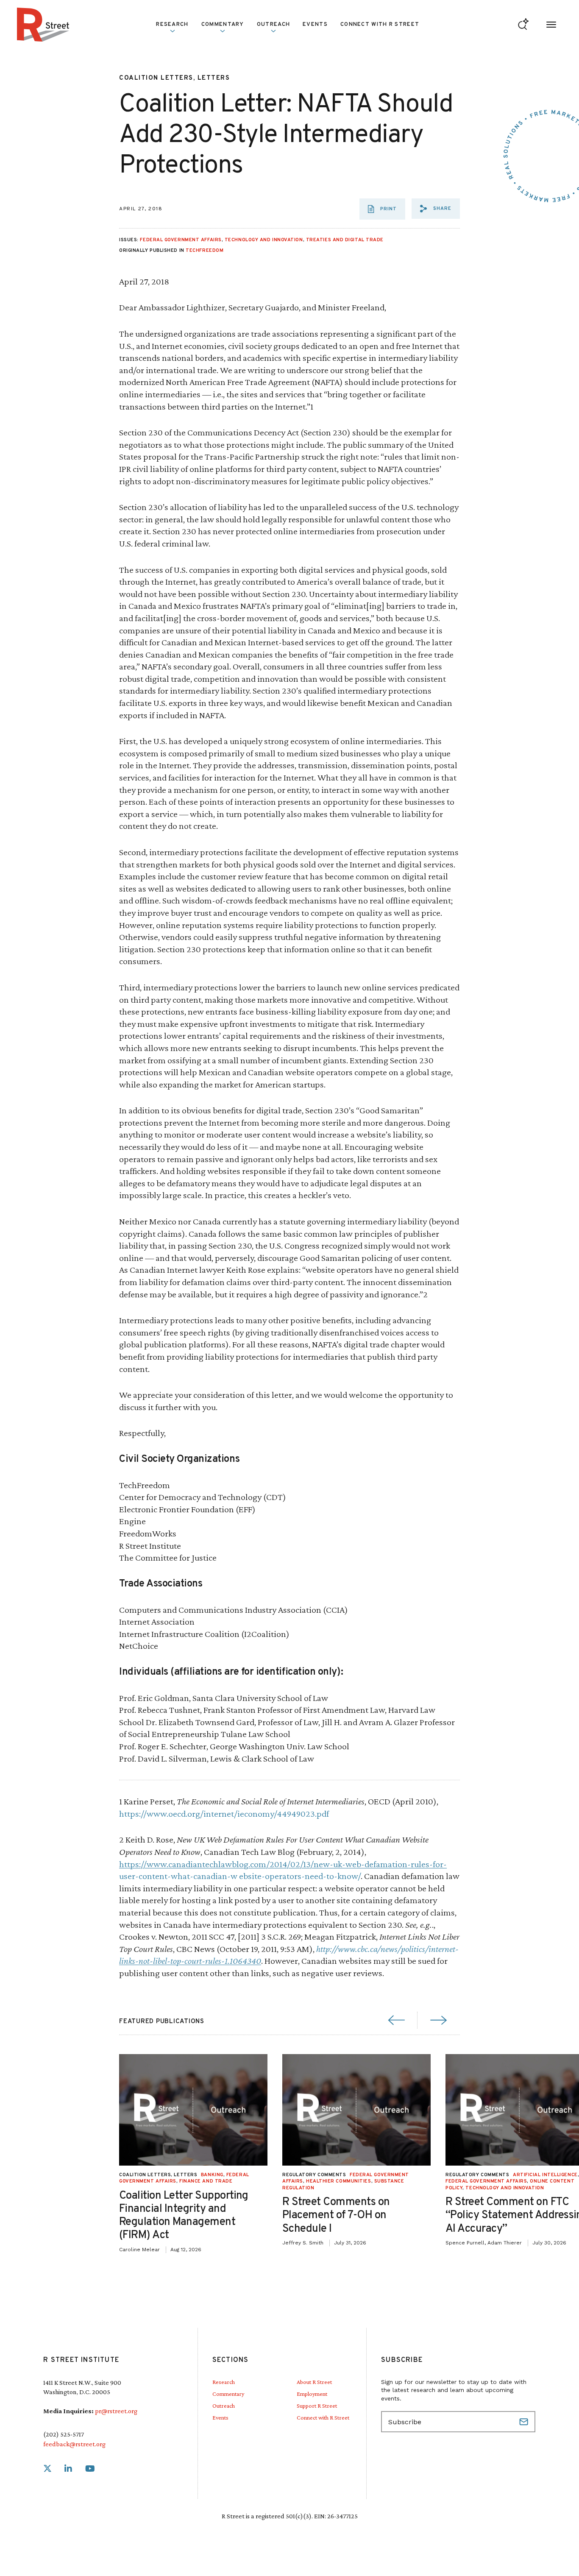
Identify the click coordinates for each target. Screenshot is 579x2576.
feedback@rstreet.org (74, 2444)
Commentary (228, 2394)
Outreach (273, 25)
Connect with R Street (380, 25)
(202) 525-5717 (64, 2434)
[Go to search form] (523, 25)
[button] (436, 209)
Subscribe (525, 2422)
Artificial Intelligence (545, 2175)
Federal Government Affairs (181, 240)
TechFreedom (205, 251)
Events (315, 25)
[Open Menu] (551, 25)
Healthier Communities (339, 2181)
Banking (212, 2175)
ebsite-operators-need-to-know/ (300, 1876)
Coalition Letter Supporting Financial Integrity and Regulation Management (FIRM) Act (184, 2216)
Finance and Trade (206, 2181)
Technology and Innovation (264, 240)
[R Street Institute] (43, 25)
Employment (312, 2394)
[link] (47, 2469)
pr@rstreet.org (116, 2411)
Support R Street (317, 2406)
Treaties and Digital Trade (345, 240)
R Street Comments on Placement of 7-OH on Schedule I (336, 2215)
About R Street (314, 2382)
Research (224, 2382)
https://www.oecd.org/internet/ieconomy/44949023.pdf (224, 1814)
